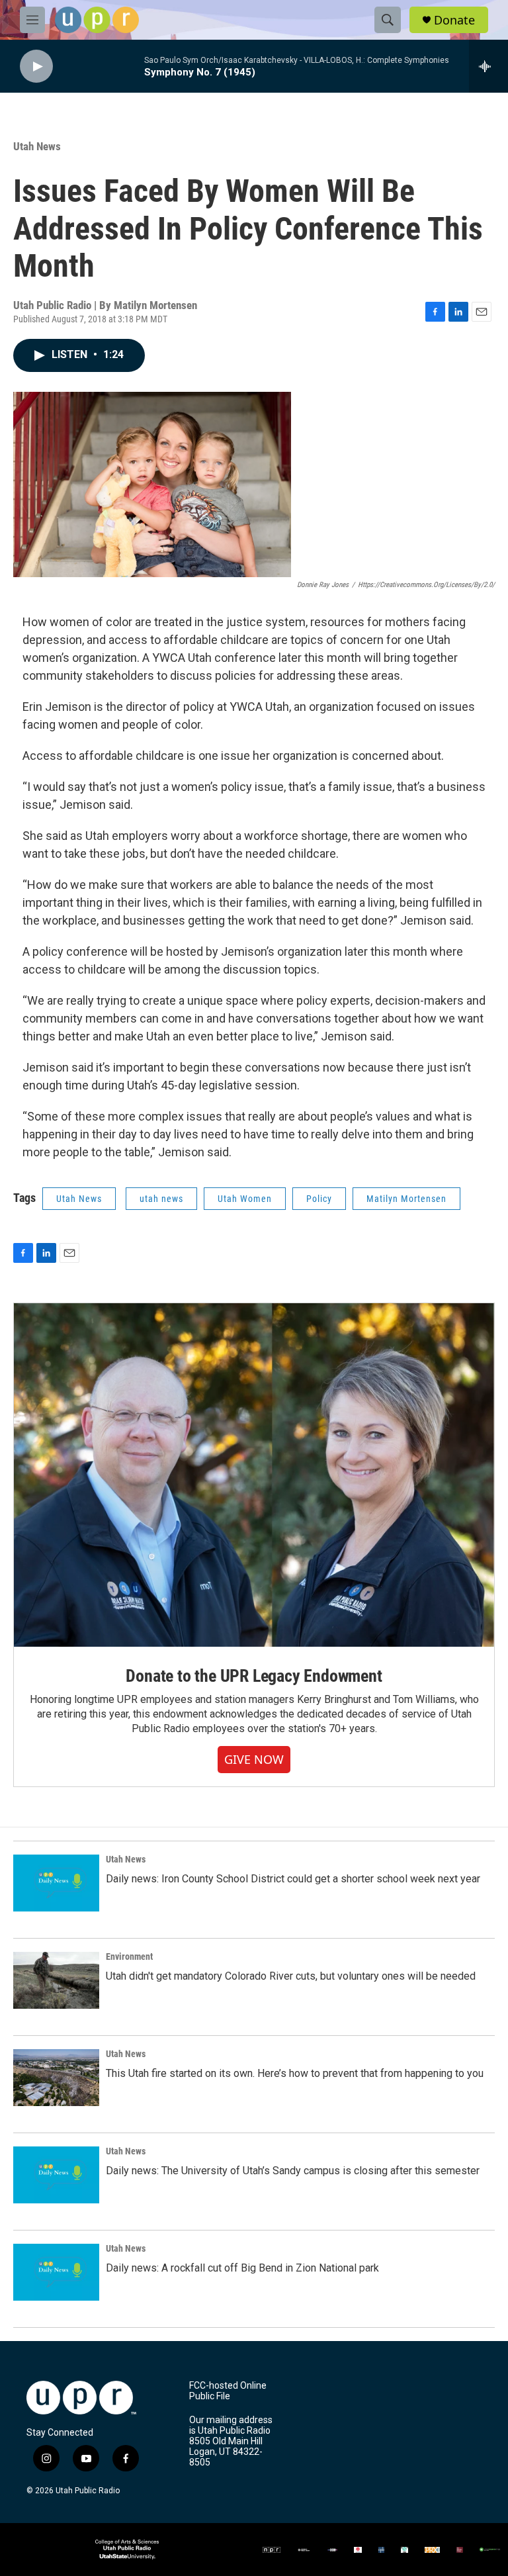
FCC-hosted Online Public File (228, 2391)
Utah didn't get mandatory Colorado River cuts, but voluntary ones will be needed (291, 1976)
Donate (454, 20)
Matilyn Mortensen (406, 1199)
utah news (161, 1199)
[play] (36, 67)
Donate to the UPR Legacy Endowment (254, 1676)
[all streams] (488, 66)
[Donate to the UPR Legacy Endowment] (254, 1475)
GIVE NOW (254, 1759)
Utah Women (245, 1199)
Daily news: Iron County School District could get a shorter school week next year (293, 1879)
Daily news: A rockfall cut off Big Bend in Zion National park (242, 2268)
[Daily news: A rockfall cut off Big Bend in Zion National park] (56, 2272)
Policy (319, 1199)
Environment (129, 1956)
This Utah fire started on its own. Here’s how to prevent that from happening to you (295, 2073)
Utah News (37, 146)
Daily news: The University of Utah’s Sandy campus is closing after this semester (293, 2171)
